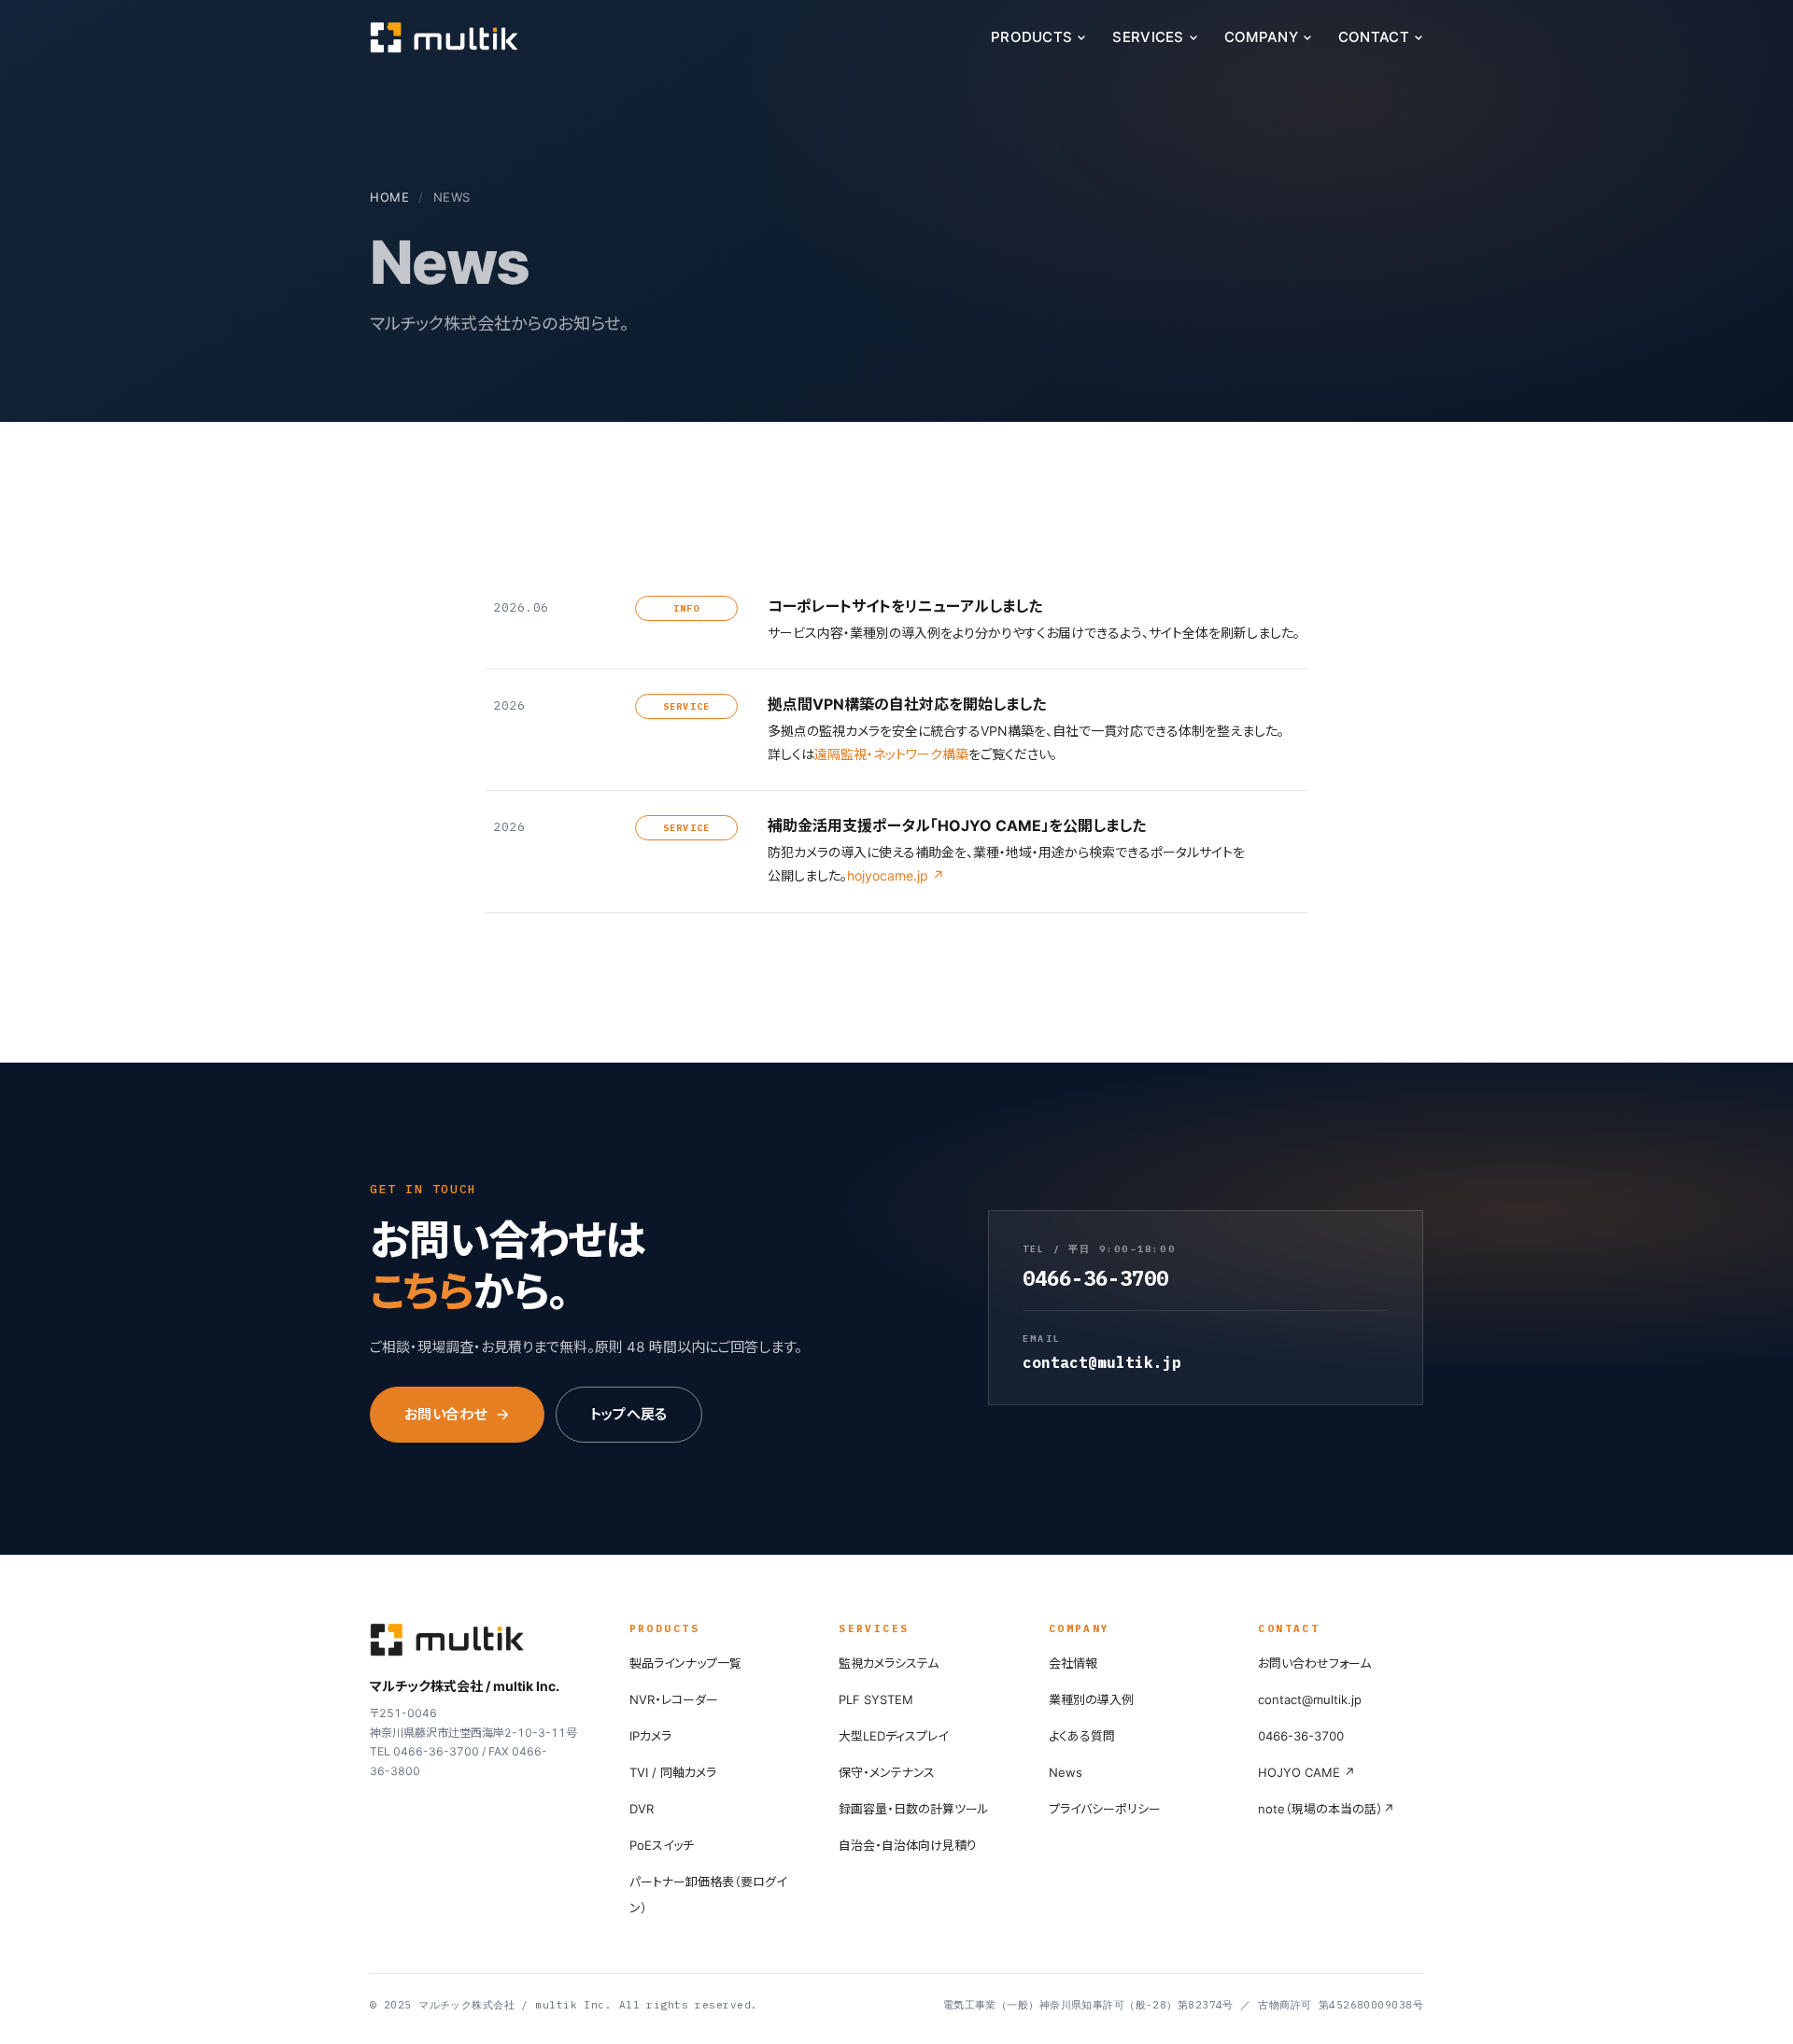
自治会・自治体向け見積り (908, 1845)
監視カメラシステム (889, 1663)
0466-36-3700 (1301, 1736)
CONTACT (1374, 37)
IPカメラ (650, 1736)
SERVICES (1148, 37)
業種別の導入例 (1091, 1699)
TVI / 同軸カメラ (673, 1772)
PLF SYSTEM (876, 1699)
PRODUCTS (1031, 37)
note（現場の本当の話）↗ (1326, 1809)
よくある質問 (1082, 1736)
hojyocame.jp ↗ (896, 875)
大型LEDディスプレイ (893, 1736)
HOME (389, 197)
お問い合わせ (446, 1414)
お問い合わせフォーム (1314, 1663)
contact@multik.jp (1310, 1699)
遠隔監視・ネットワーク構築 (891, 754)
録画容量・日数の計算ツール (914, 1809)
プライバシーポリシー (1105, 1809)
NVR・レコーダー (674, 1699)
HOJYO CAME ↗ (1306, 1772)
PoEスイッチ (662, 1845)
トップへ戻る (629, 1414)
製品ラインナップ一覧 (685, 1663)
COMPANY (1261, 37)
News (1066, 1772)
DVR (642, 1809)
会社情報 (1073, 1663)
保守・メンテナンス (887, 1772)
